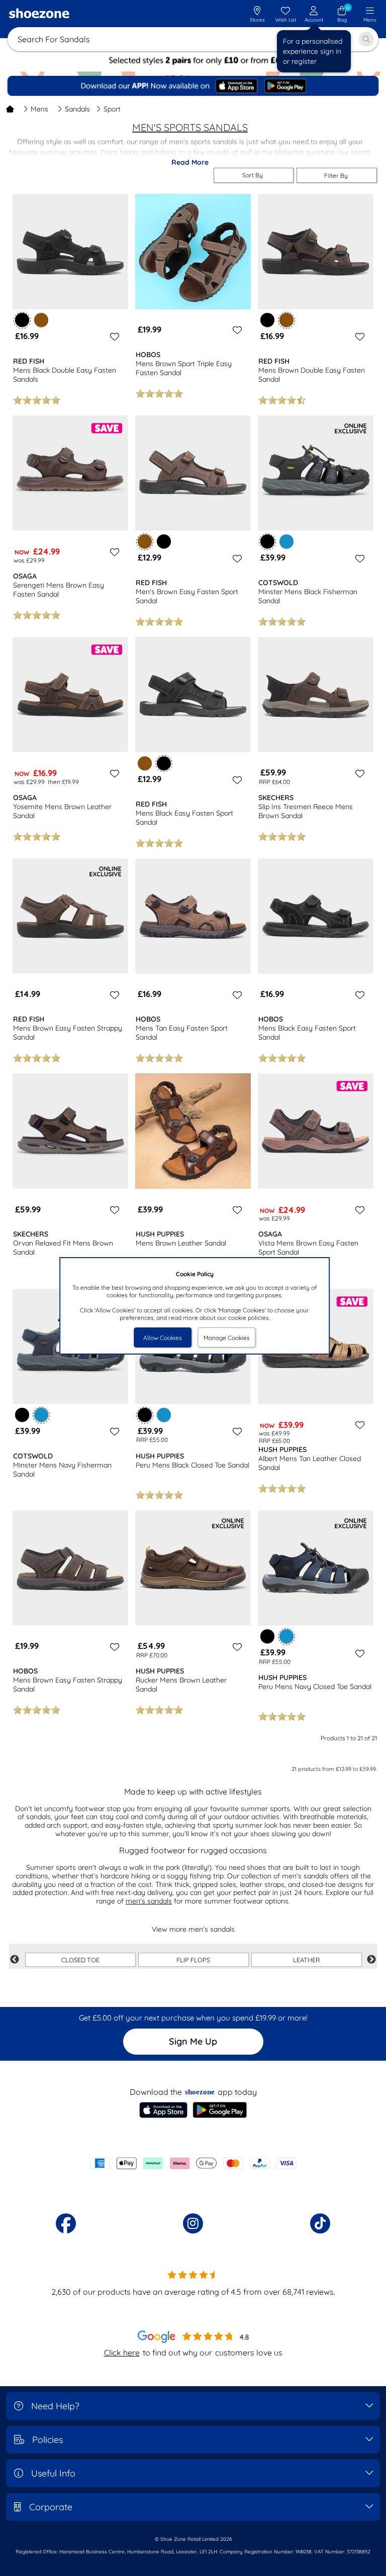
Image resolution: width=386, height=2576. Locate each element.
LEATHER (306, 1960)
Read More (190, 162)
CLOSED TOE (80, 1960)
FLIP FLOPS (193, 1960)
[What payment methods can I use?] (193, 2163)
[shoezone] (39, 15)
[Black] (267, 320)
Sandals (77, 109)
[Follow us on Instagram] (193, 2223)
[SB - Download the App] (194, 86)
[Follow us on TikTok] (320, 2223)
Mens (39, 109)
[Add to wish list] (113, 337)
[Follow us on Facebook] (66, 2223)
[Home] (10, 109)
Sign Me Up (193, 2041)
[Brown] (41, 320)
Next (371, 1960)
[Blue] (286, 541)
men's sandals (149, 1901)
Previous (15, 1960)
